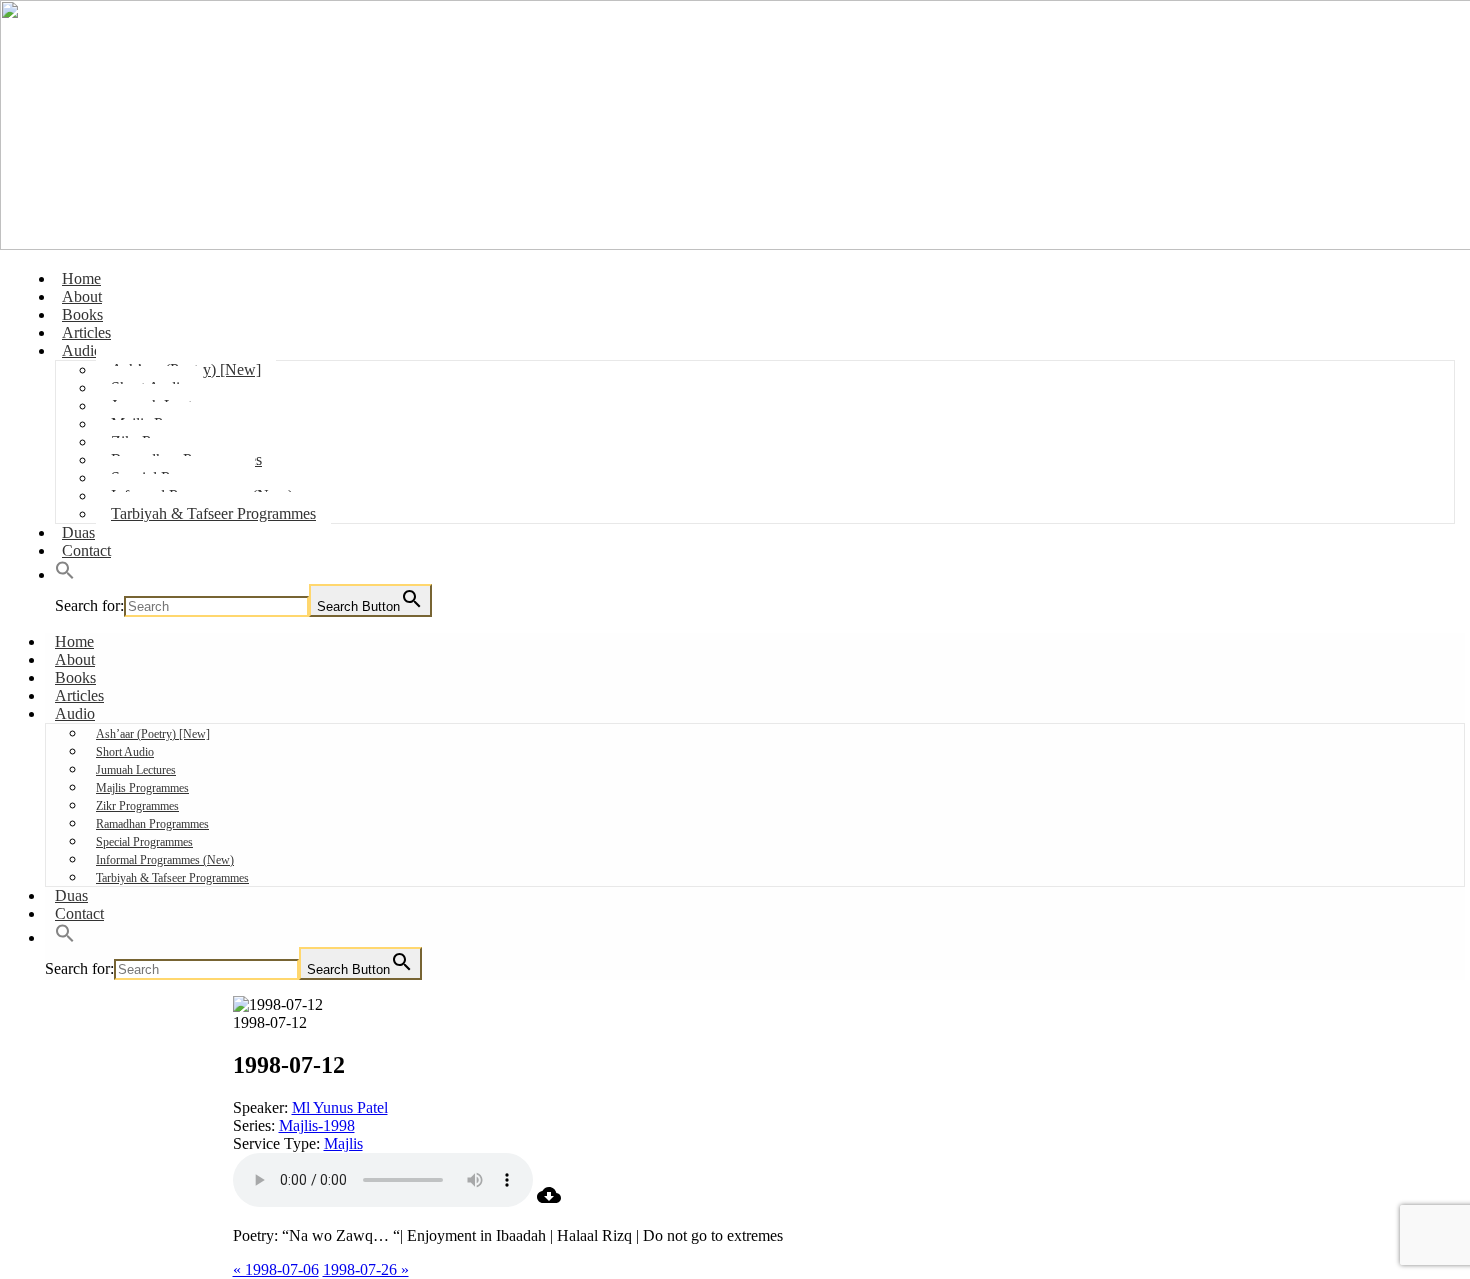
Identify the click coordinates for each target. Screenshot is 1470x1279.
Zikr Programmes (137, 806)
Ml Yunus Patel (340, 1107)
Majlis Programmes (142, 788)
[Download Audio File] (549, 1201)
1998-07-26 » (366, 1269)
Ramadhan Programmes (152, 824)
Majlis (343, 1143)
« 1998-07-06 (276, 1269)
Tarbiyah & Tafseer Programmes (213, 513)
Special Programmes (144, 842)
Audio (82, 350)
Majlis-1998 (317, 1125)
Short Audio (125, 752)
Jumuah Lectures (136, 770)
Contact (86, 550)
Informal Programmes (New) (165, 860)
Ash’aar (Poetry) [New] (153, 734)
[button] (65, 574)
